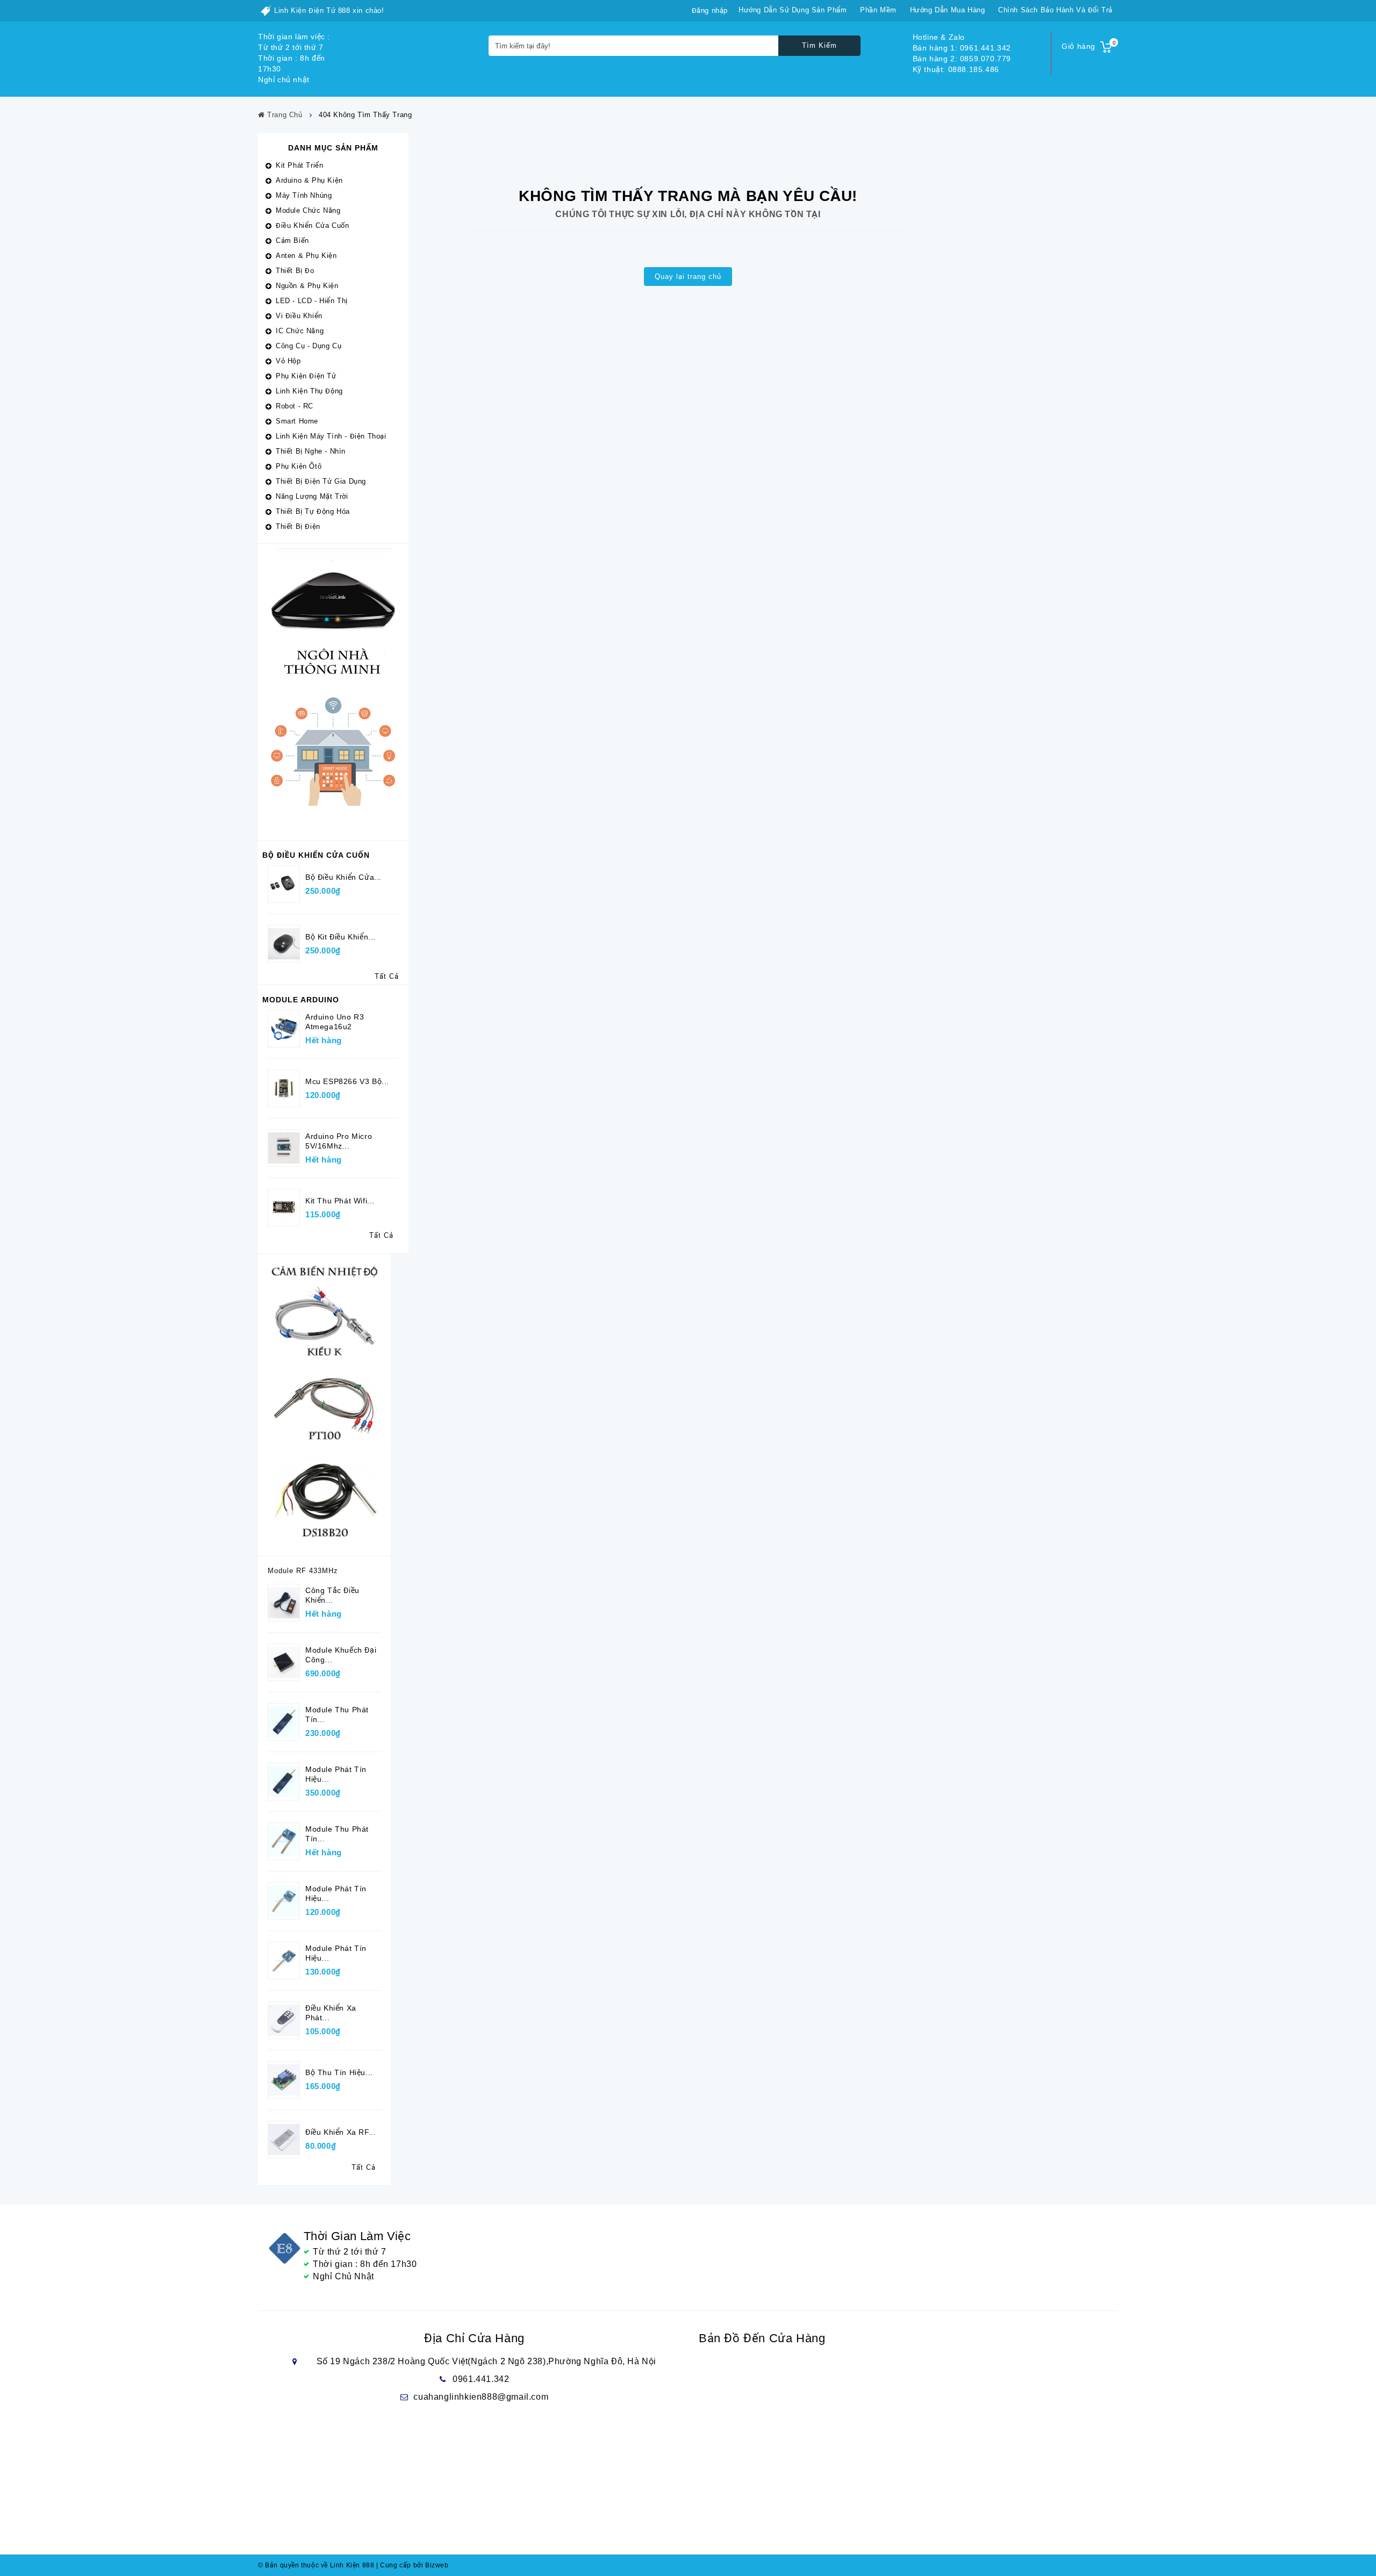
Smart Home (297, 421)
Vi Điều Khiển (299, 316)
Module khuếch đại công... (341, 1655)
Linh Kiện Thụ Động (309, 391)
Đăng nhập (710, 10)
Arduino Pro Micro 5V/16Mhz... (339, 1141)
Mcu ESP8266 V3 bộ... (347, 1081)
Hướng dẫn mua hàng (948, 10)
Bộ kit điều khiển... (341, 937)
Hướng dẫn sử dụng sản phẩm (793, 10)
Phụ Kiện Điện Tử (306, 376)
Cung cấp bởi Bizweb (413, 2565)
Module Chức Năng (308, 210)
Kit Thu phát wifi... (340, 1201)
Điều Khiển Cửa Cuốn (312, 225)
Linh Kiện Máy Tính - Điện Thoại (331, 436)
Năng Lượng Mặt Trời (312, 496)
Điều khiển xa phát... (331, 2013)
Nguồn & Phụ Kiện (307, 286)
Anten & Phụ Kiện (306, 256)
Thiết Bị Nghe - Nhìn (311, 451)
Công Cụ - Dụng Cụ (309, 346)
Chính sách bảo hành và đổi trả (1055, 10)
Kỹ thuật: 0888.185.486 (956, 69)
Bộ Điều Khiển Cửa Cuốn (316, 855)
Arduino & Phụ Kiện (309, 180)
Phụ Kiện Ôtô (299, 466)
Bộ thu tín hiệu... (339, 2072)
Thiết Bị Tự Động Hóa (313, 511)
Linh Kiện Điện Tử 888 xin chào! (329, 10)
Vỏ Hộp (288, 361)
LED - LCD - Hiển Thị (312, 301)
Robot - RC (295, 406)
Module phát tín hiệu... (336, 1774)
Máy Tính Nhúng (304, 195)
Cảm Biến (292, 241)
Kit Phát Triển (299, 165)
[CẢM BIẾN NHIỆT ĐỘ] (324, 1404)
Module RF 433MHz (303, 1571)
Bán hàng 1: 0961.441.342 (962, 48)
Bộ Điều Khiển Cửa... (343, 877)
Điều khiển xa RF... (341, 2132)
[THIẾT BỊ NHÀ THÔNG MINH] (333, 691)
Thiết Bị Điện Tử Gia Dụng (321, 481)
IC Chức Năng (300, 331)
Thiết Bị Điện (298, 526)
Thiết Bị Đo (295, 271)
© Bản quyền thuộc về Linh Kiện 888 (316, 2565)
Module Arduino (301, 1000)
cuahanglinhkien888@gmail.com (481, 2397)
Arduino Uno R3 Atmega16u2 (335, 1022)
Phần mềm (878, 10)
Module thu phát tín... (337, 1714)
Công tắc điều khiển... (332, 1595)
